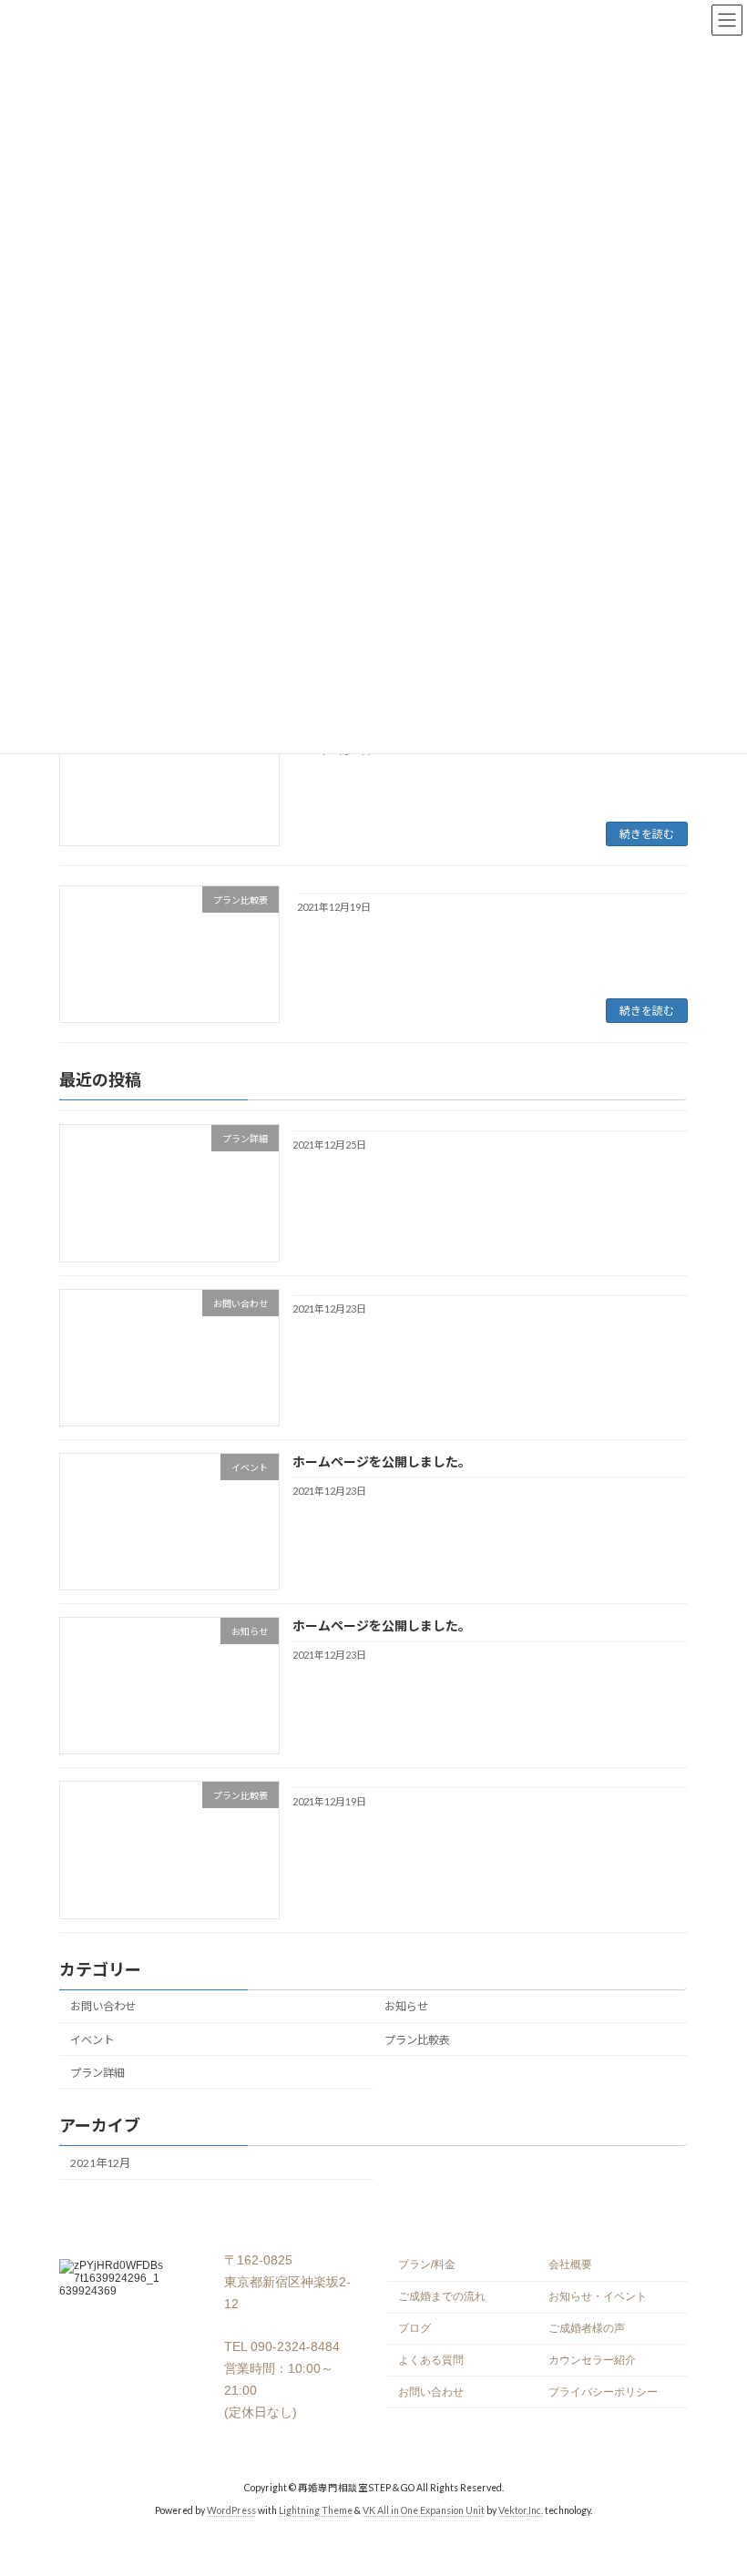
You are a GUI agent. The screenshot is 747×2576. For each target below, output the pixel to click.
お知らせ (406, 2007)
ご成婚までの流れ (442, 2296)
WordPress (231, 2510)
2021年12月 (100, 2163)
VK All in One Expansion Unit (424, 2510)
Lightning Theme (316, 2510)
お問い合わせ (103, 2007)
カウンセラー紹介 (592, 2360)
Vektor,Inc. (521, 2510)
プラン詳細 (97, 2073)
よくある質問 (431, 2360)
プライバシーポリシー (603, 2391)
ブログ (414, 2328)
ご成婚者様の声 (587, 2328)
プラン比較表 (417, 2040)
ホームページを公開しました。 (382, 1462)
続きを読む (647, 834)
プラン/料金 (427, 2264)
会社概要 (570, 2264)
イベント (92, 2040)
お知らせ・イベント (598, 2296)
